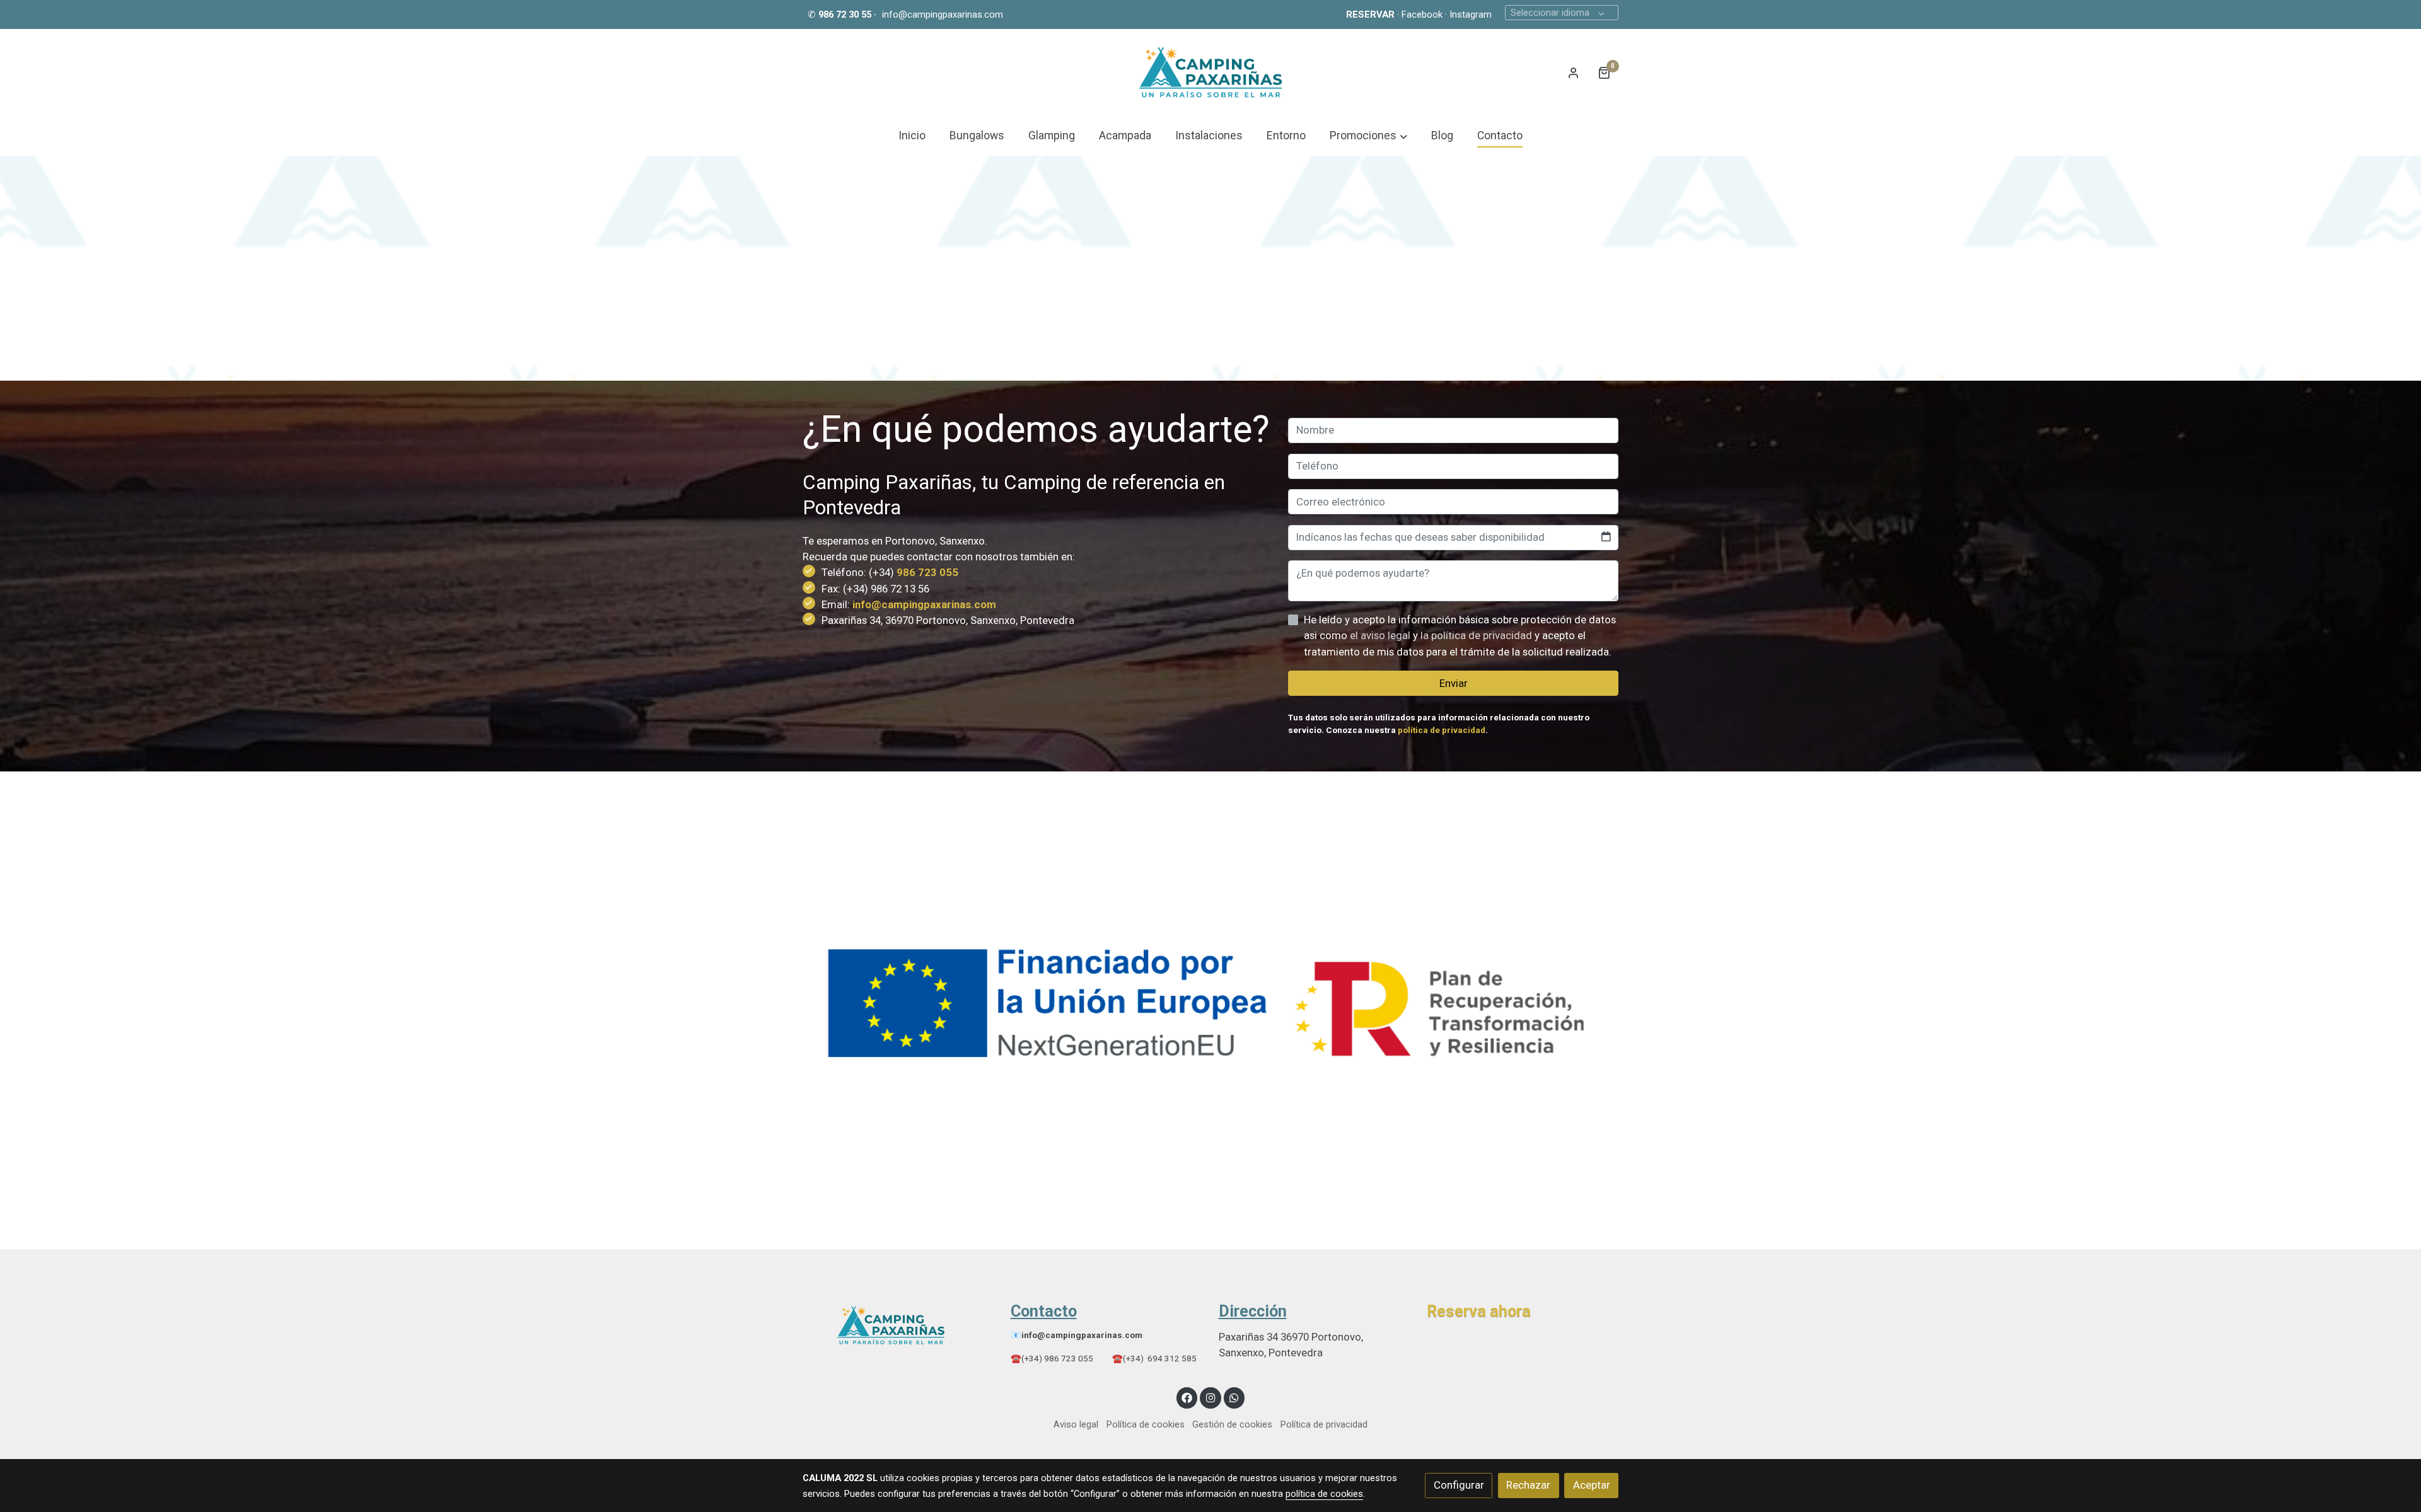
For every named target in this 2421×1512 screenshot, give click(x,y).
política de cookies (1324, 1494)
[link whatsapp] (1234, 1397)
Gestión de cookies (1232, 1424)
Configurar (1459, 1485)
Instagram (1471, 14)
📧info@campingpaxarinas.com (1077, 1335)
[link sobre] (898, 1325)
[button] (1368, 136)
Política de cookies (1146, 1424)
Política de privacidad (1324, 1424)
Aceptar (1592, 1485)
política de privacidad (1442, 730)
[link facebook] (1187, 1397)
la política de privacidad (1478, 635)
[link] (1210, 72)
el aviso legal (1381, 635)
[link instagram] (1210, 1397)
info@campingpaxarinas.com (943, 14)
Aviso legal (1076, 1424)
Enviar (1454, 683)
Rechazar (1528, 1485)
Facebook (1422, 14)
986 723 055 (927, 572)
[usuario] (1574, 72)
